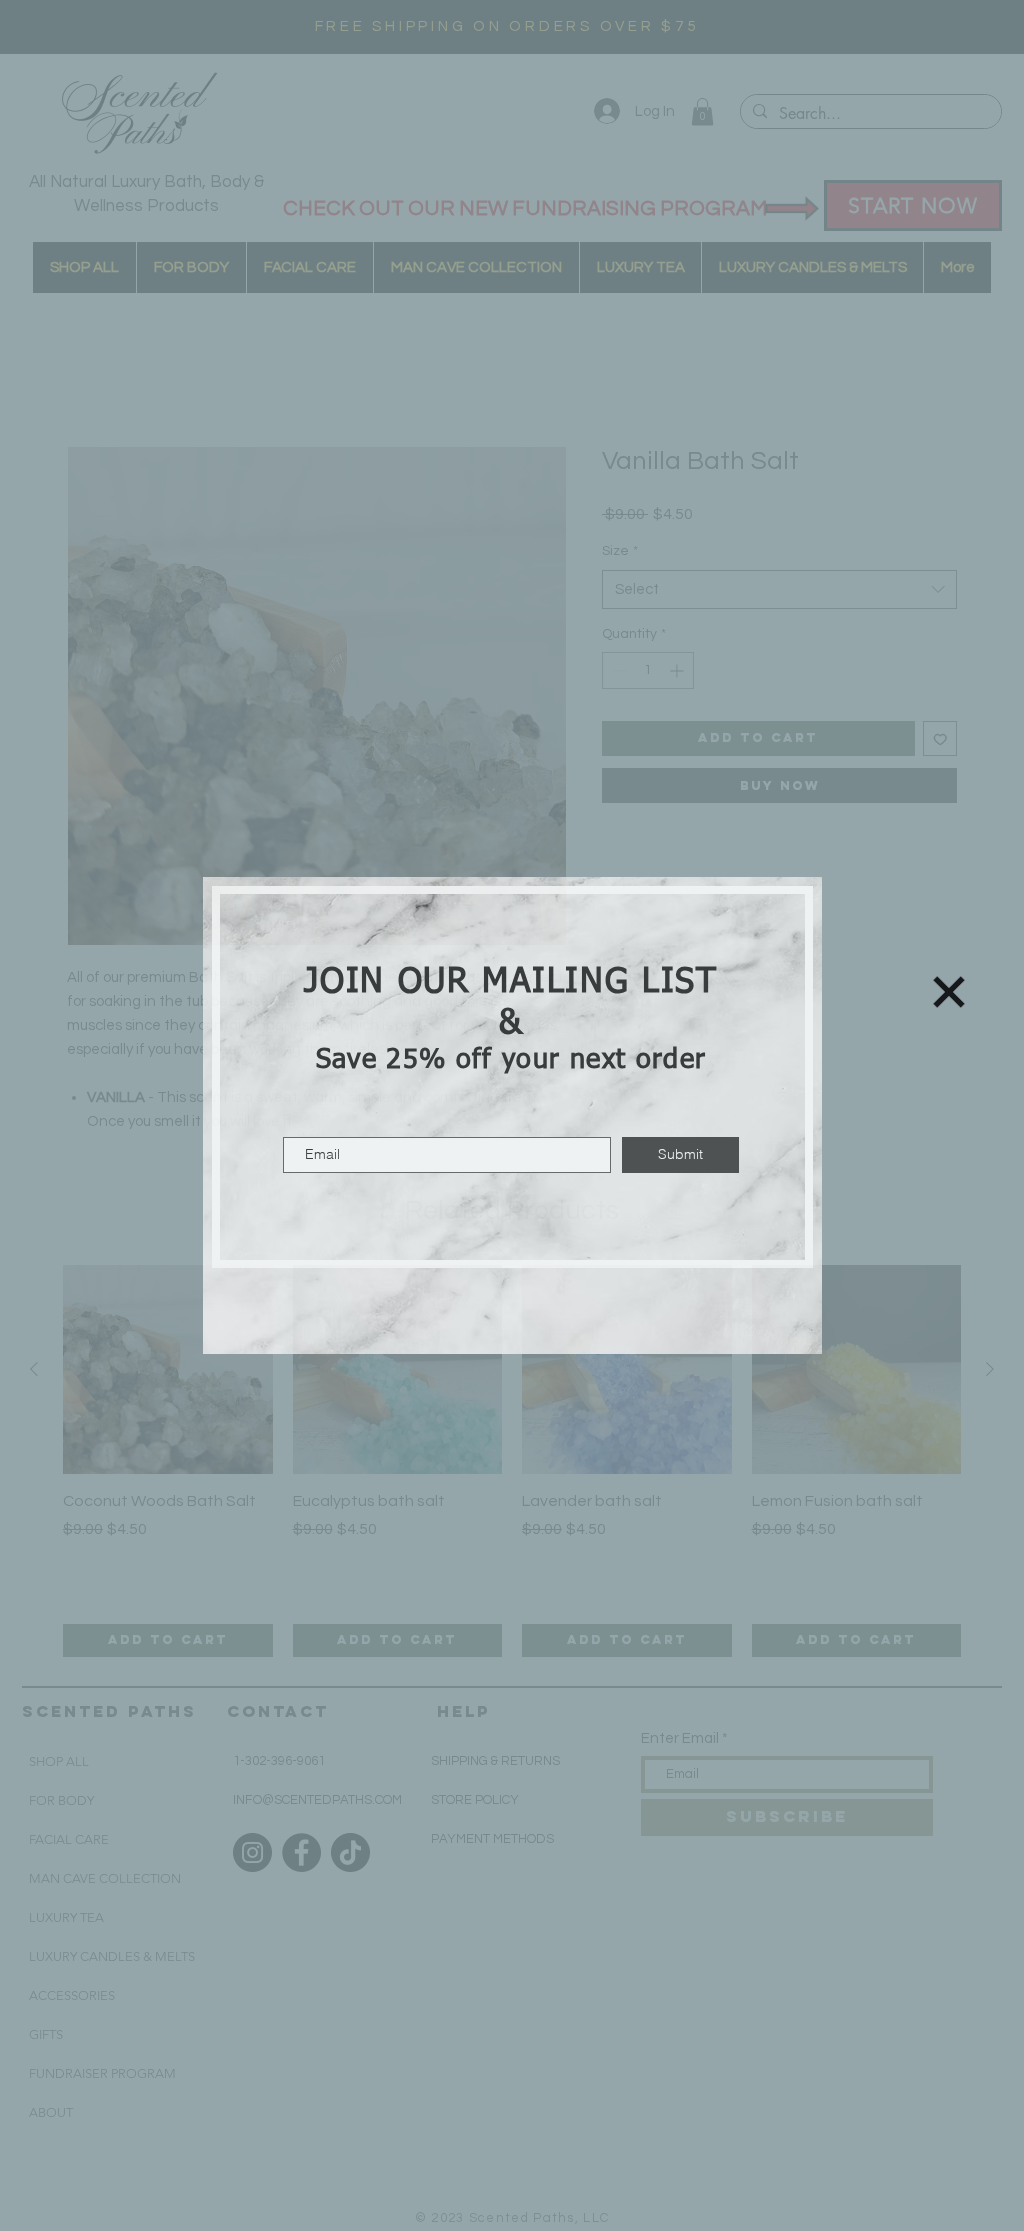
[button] (949, 992)
